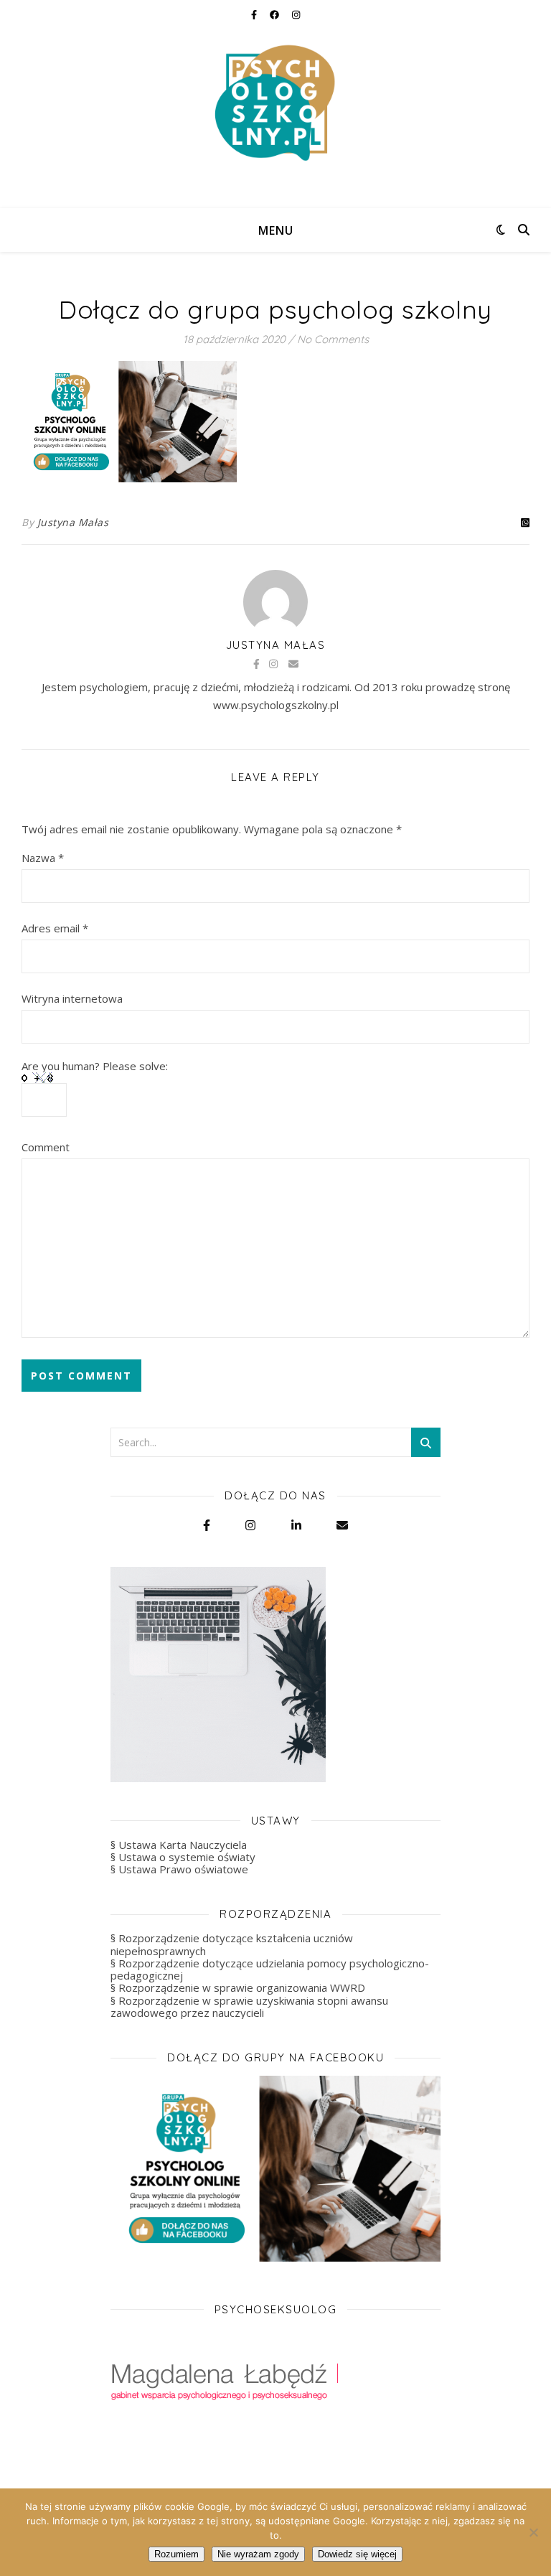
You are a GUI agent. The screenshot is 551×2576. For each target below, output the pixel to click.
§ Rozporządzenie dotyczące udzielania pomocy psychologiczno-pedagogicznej (270, 1969)
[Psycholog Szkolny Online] (275, 104)
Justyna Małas (73, 522)
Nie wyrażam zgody (258, 2554)
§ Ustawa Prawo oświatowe (179, 1869)
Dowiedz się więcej (357, 2554)
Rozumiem (176, 2554)
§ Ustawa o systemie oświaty (183, 1857)
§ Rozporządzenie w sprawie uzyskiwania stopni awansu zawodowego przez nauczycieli (249, 2006)
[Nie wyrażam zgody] (533, 2532)
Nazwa (43, 858)
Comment (46, 1147)
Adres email (55, 928)
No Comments (333, 339)
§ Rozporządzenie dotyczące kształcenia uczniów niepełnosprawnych (232, 1944)
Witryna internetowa (72, 998)
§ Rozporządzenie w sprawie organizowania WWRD (238, 1987)
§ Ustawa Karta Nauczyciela (179, 1845)
